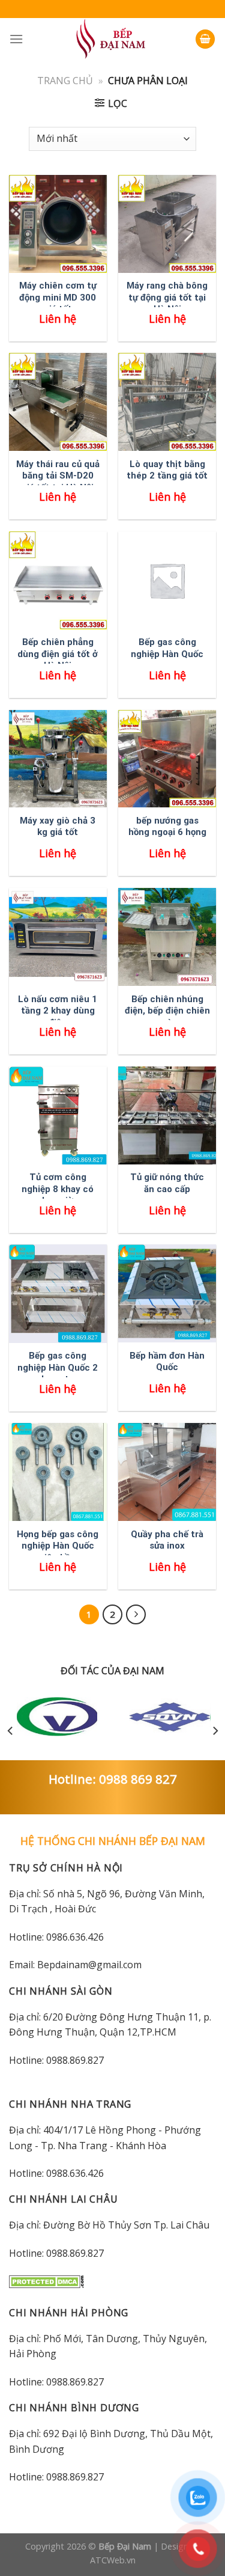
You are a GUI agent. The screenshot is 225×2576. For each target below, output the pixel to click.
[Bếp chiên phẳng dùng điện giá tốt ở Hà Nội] (58, 580)
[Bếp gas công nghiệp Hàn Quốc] (167, 580)
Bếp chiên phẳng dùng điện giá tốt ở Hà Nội (58, 654)
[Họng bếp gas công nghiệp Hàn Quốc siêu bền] (58, 1472)
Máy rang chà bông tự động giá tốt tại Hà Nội (167, 297)
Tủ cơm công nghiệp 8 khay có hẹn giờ (58, 1189)
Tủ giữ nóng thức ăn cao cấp (167, 1183)
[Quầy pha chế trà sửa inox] (167, 1472)
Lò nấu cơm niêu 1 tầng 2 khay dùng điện (58, 1011)
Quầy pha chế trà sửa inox (167, 1540)
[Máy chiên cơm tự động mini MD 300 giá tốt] (58, 224)
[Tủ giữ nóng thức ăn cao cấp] (167, 1115)
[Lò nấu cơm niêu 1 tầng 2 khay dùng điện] (58, 937)
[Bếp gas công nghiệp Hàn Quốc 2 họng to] (58, 1293)
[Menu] (16, 39)
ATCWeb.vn (113, 2560)
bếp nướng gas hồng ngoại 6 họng (167, 827)
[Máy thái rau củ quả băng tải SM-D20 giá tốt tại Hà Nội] (58, 402)
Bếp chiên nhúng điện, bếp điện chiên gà (167, 1011)
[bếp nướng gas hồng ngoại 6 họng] (167, 759)
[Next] (215, 1731)
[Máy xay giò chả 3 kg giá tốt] (58, 759)
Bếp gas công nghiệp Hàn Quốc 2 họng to (58, 1367)
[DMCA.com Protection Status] (46, 2281)
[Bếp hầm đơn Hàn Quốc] (167, 1293)
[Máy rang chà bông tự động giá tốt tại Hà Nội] (167, 224)
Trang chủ (65, 81)
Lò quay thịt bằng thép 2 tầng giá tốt (167, 470)
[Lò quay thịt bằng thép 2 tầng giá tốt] (167, 402)
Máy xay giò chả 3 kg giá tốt (58, 827)
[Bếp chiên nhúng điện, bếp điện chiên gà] (167, 937)
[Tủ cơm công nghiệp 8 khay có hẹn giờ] (58, 1115)
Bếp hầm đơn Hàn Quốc (167, 1362)
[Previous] (11, 1731)
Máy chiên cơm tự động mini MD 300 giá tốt (58, 297)
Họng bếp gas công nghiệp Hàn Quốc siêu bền (58, 1546)
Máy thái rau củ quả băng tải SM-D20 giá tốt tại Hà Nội (58, 476)
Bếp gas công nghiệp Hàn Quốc (167, 648)
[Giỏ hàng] (205, 39)
